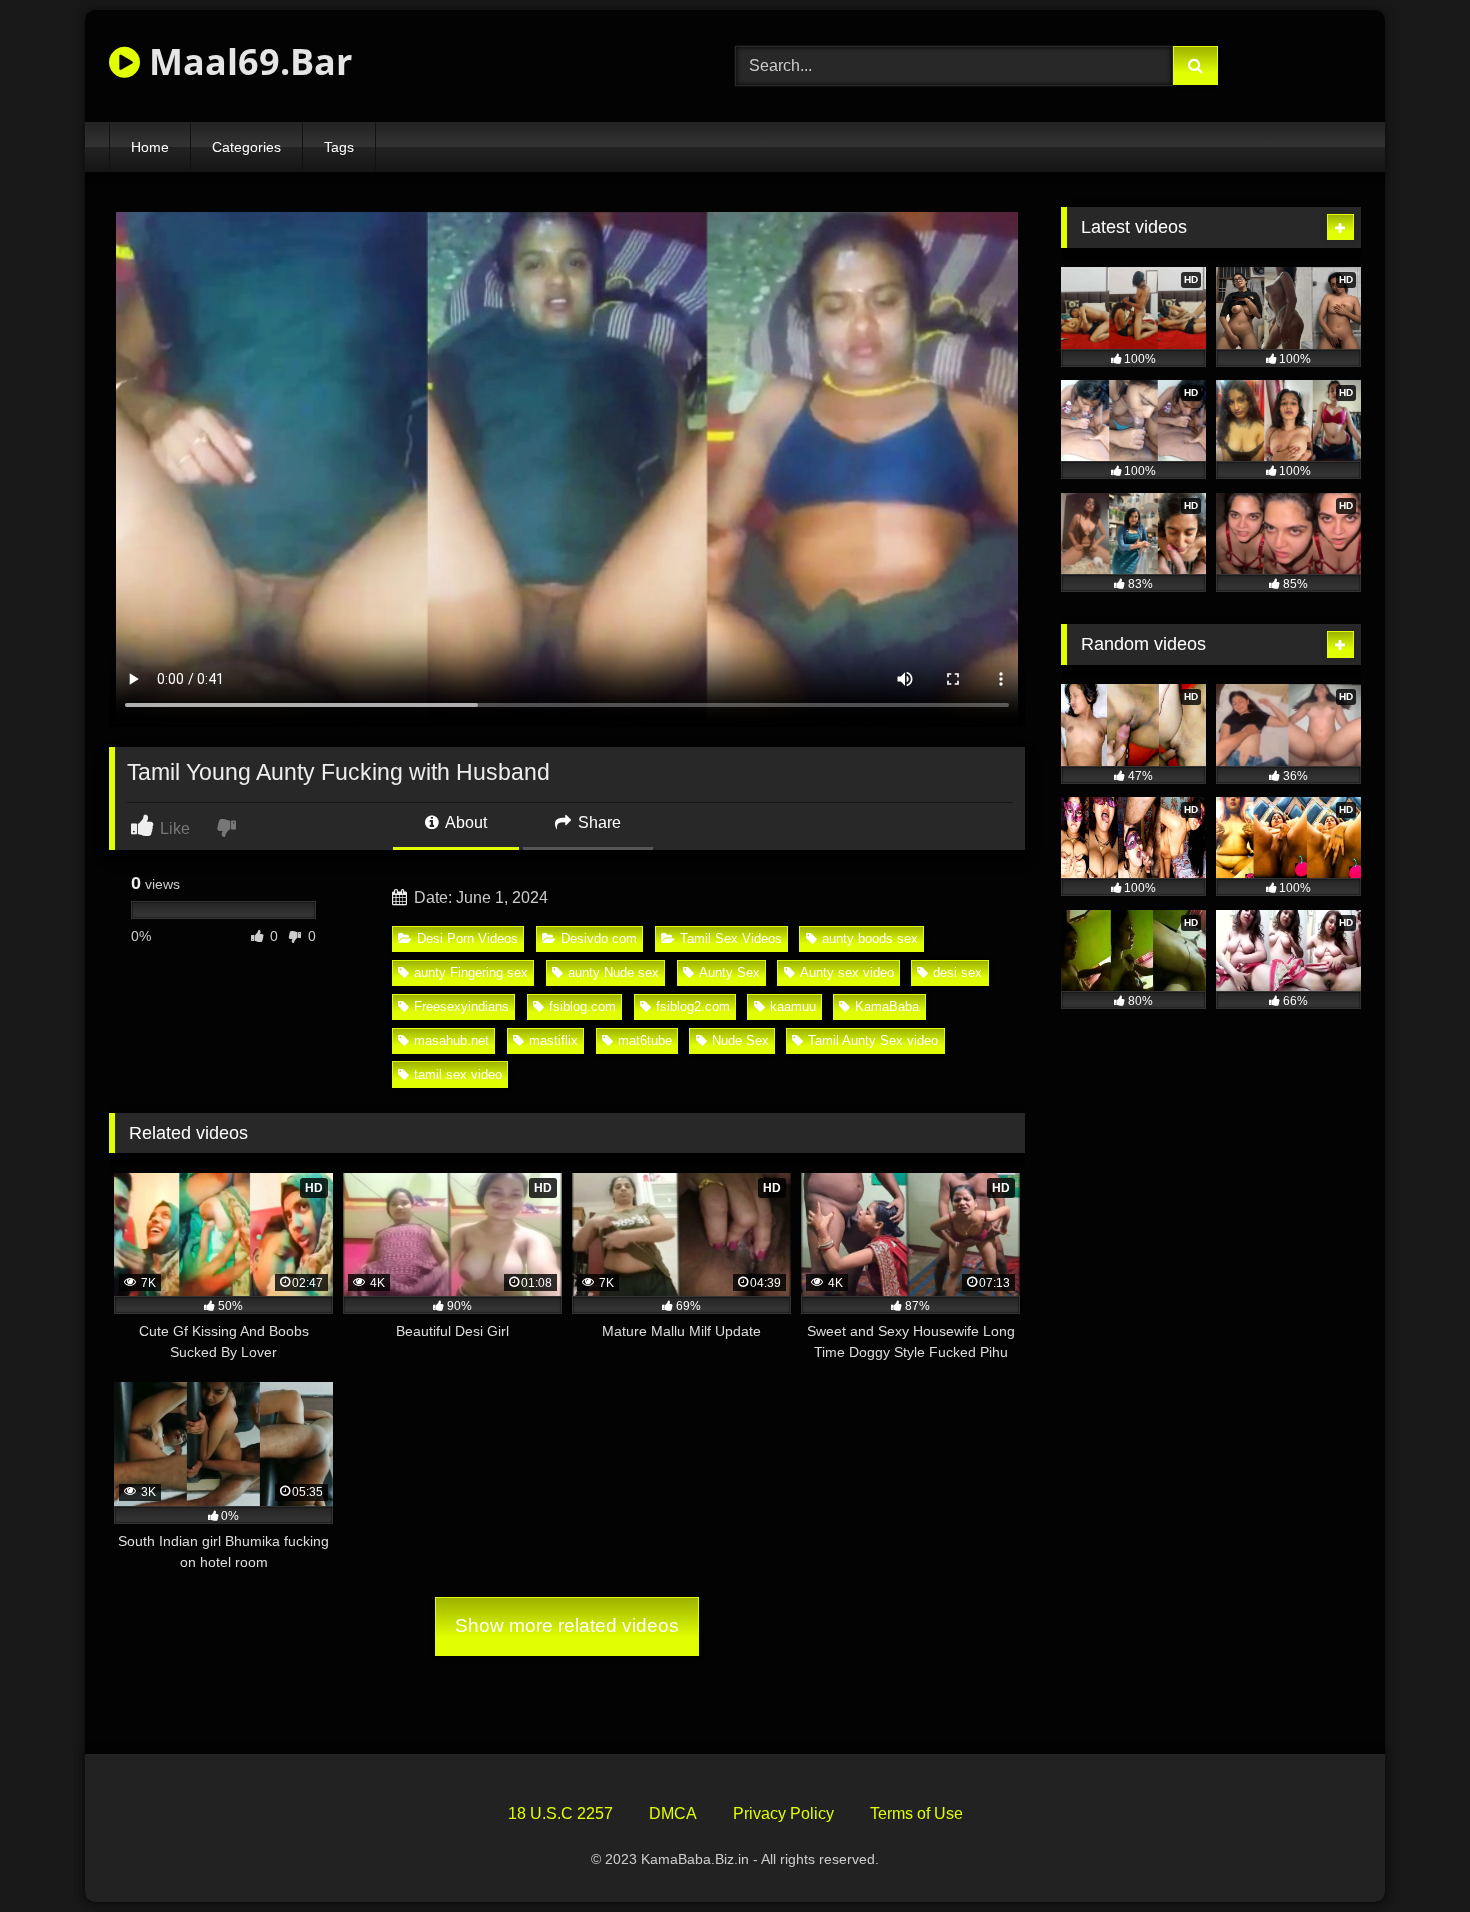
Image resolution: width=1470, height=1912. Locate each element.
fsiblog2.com (693, 1006)
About (464, 822)
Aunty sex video (847, 972)
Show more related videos (567, 1625)
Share (597, 822)
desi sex (957, 972)
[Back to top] (1408, 1852)
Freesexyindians (461, 1006)
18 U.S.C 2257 (560, 1813)
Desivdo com (599, 938)
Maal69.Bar (246, 61)
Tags (339, 147)
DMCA (673, 1813)
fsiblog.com (582, 1006)
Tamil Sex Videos (731, 938)
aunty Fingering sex (471, 972)
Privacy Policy (783, 1813)
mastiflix (553, 1040)
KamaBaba (887, 1006)
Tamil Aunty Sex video (873, 1040)
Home (150, 147)
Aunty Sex (729, 972)
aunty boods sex (870, 938)
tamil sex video (458, 1074)
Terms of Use (916, 1813)
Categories (246, 147)
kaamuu (793, 1006)
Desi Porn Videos (467, 938)
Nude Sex (740, 1040)
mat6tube (645, 1040)
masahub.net (451, 1040)
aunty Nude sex (613, 972)
